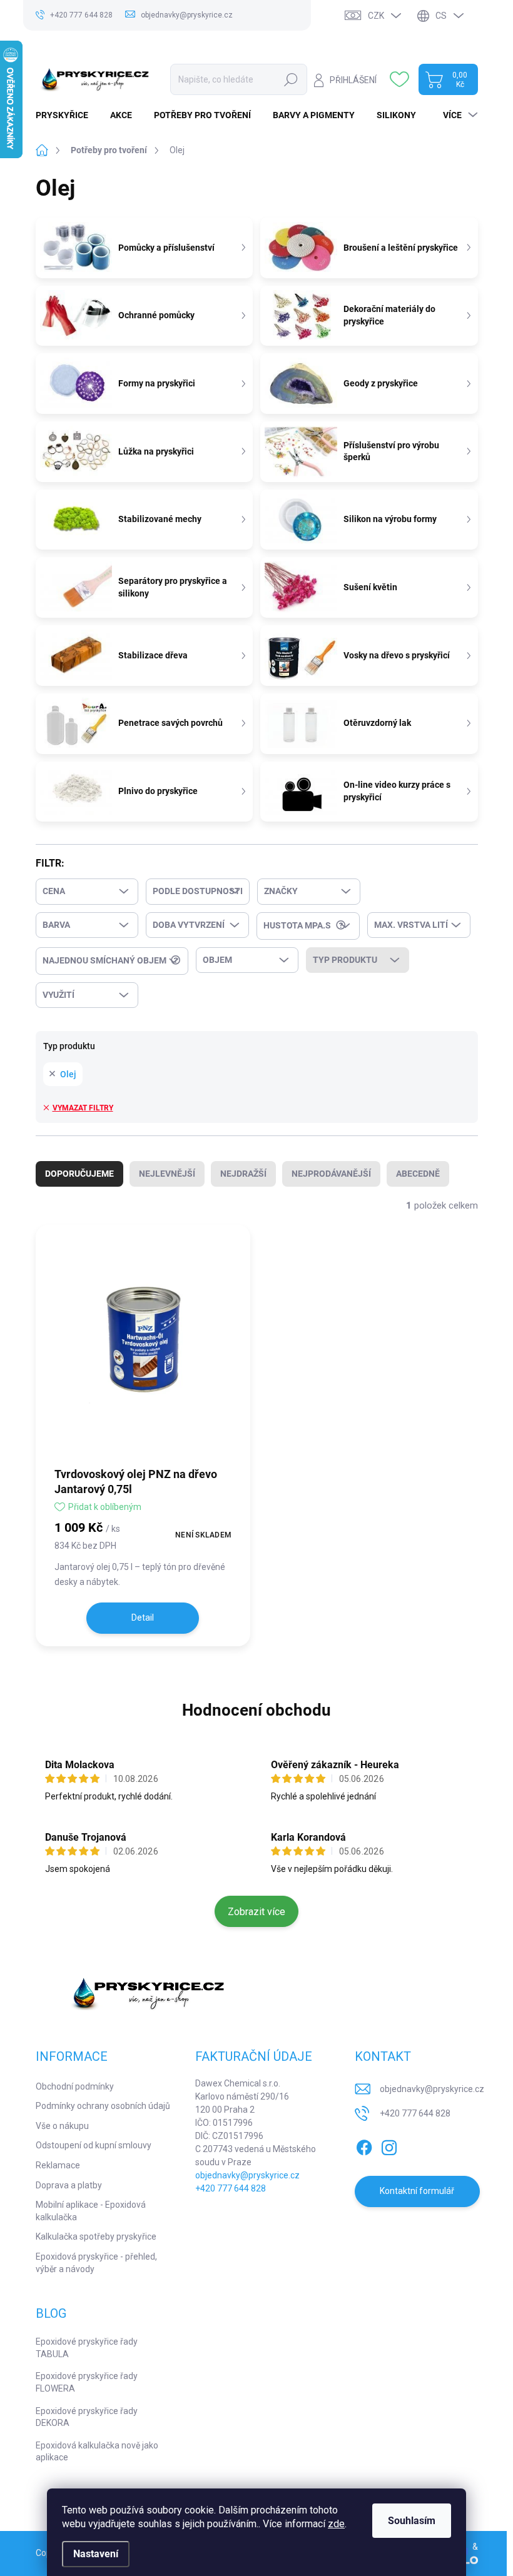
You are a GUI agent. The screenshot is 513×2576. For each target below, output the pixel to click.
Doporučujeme (79, 1174)
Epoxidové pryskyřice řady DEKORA (87, 2417)
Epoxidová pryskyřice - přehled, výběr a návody (96, 2263)
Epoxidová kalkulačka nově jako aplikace (97, 2452)
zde (336, 2524)
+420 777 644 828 (231, 2188)
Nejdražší (243, 1174)
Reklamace (58, 2165)
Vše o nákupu (62, 2126)
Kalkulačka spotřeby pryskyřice (96, 2236)
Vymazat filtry (83, 1108)
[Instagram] (389, 2145)
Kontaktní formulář (417, 2191)
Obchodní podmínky (75, 2086)
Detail (143, 1618)
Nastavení (96, 2554)
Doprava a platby (69, 2185)
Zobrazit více (256, 1912)
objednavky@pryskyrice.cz (247, 2175)
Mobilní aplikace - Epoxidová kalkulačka (91, 2211)
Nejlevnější (167, 1174)
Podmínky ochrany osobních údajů (103, 2106)
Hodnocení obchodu (256, 1710)
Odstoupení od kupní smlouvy (94, 2145)
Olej (68, 1074)
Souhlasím (412, 2521)
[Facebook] (364, 2145)
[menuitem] (67, 115)
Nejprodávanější (331, 1174)
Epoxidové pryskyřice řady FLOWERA (87, 2382)
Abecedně (418, 1174)
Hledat (291, 79)
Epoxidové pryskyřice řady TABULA (87, 2348)
